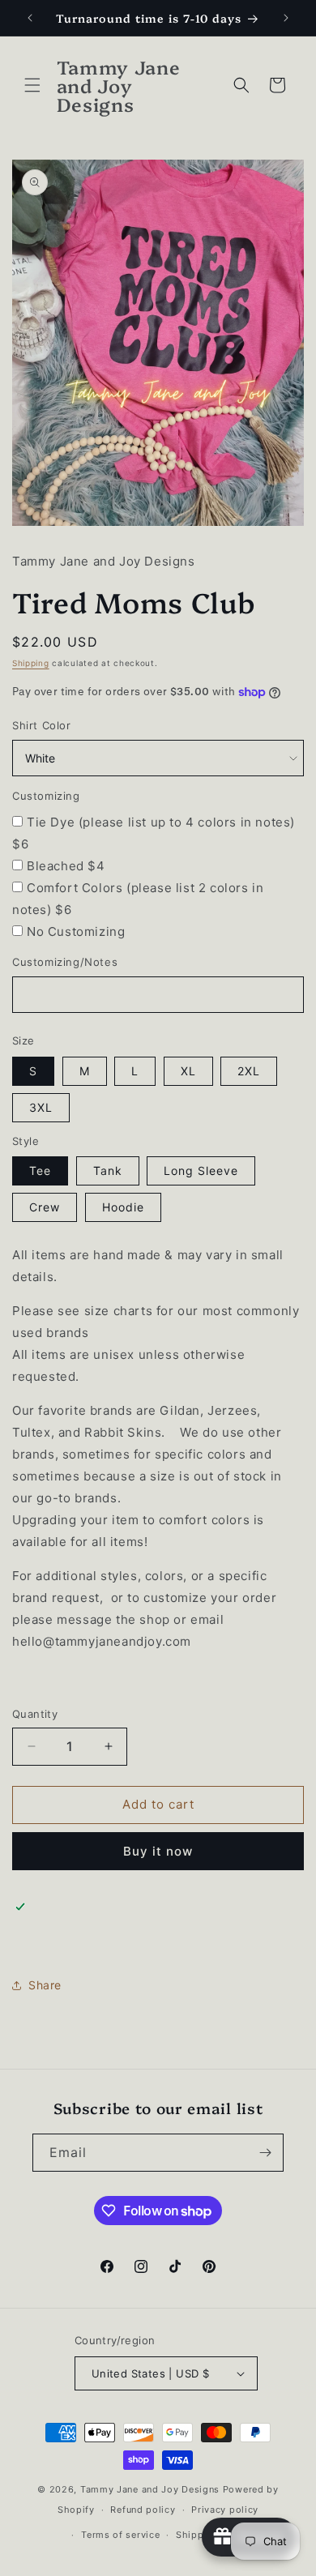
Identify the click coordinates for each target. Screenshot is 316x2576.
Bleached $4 (66, 866)
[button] (32, 85)
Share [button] (45, 1985)
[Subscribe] (265, 2153)
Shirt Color (42, 725)
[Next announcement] (286, 18)
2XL (249, 1071)
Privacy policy (225, 2510)
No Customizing (76, 931)
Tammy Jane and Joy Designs (150, 2489)
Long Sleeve (201, 1171)
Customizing (46, 796)
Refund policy (143, 2510)
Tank (108, 1171)
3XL (41, 1107)
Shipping (31, 663)
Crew (45, 1207)
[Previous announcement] (30, 18)
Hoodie (123, 1207)
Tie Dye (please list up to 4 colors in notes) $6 (154, 833)
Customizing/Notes (65, 962)
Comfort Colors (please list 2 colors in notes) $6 (138, 899)
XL (188, 1071)
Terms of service (120, 2535)
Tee (40, 1171)
